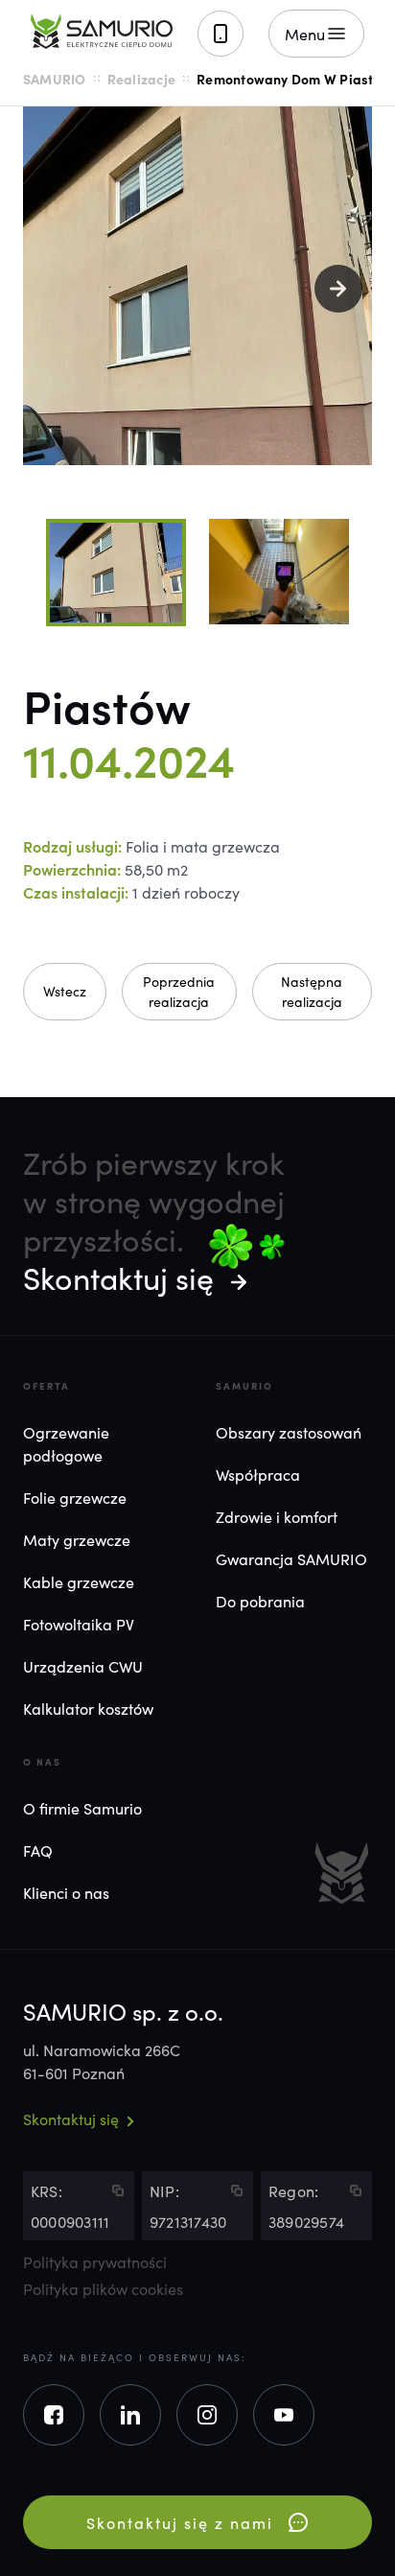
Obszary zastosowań (289, 1432)
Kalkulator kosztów (88, 1708)
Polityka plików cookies (103, 2288)
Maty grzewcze (77, 1539)
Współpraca (258, 1474)
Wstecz (65, 991)
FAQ (38, 1850)
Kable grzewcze (79, 1581)
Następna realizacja (312, 991)
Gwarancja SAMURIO (291, 1558)
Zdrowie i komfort (277, 1516)
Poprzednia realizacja (179, 991)
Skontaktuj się (118, 1277)
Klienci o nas (66, 1892)
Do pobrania (260, 1601)
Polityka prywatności (95, 2261)
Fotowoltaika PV (79, 1624)
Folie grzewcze (75, 1497)
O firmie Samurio (82, 1808)
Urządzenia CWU (83, 1666)
